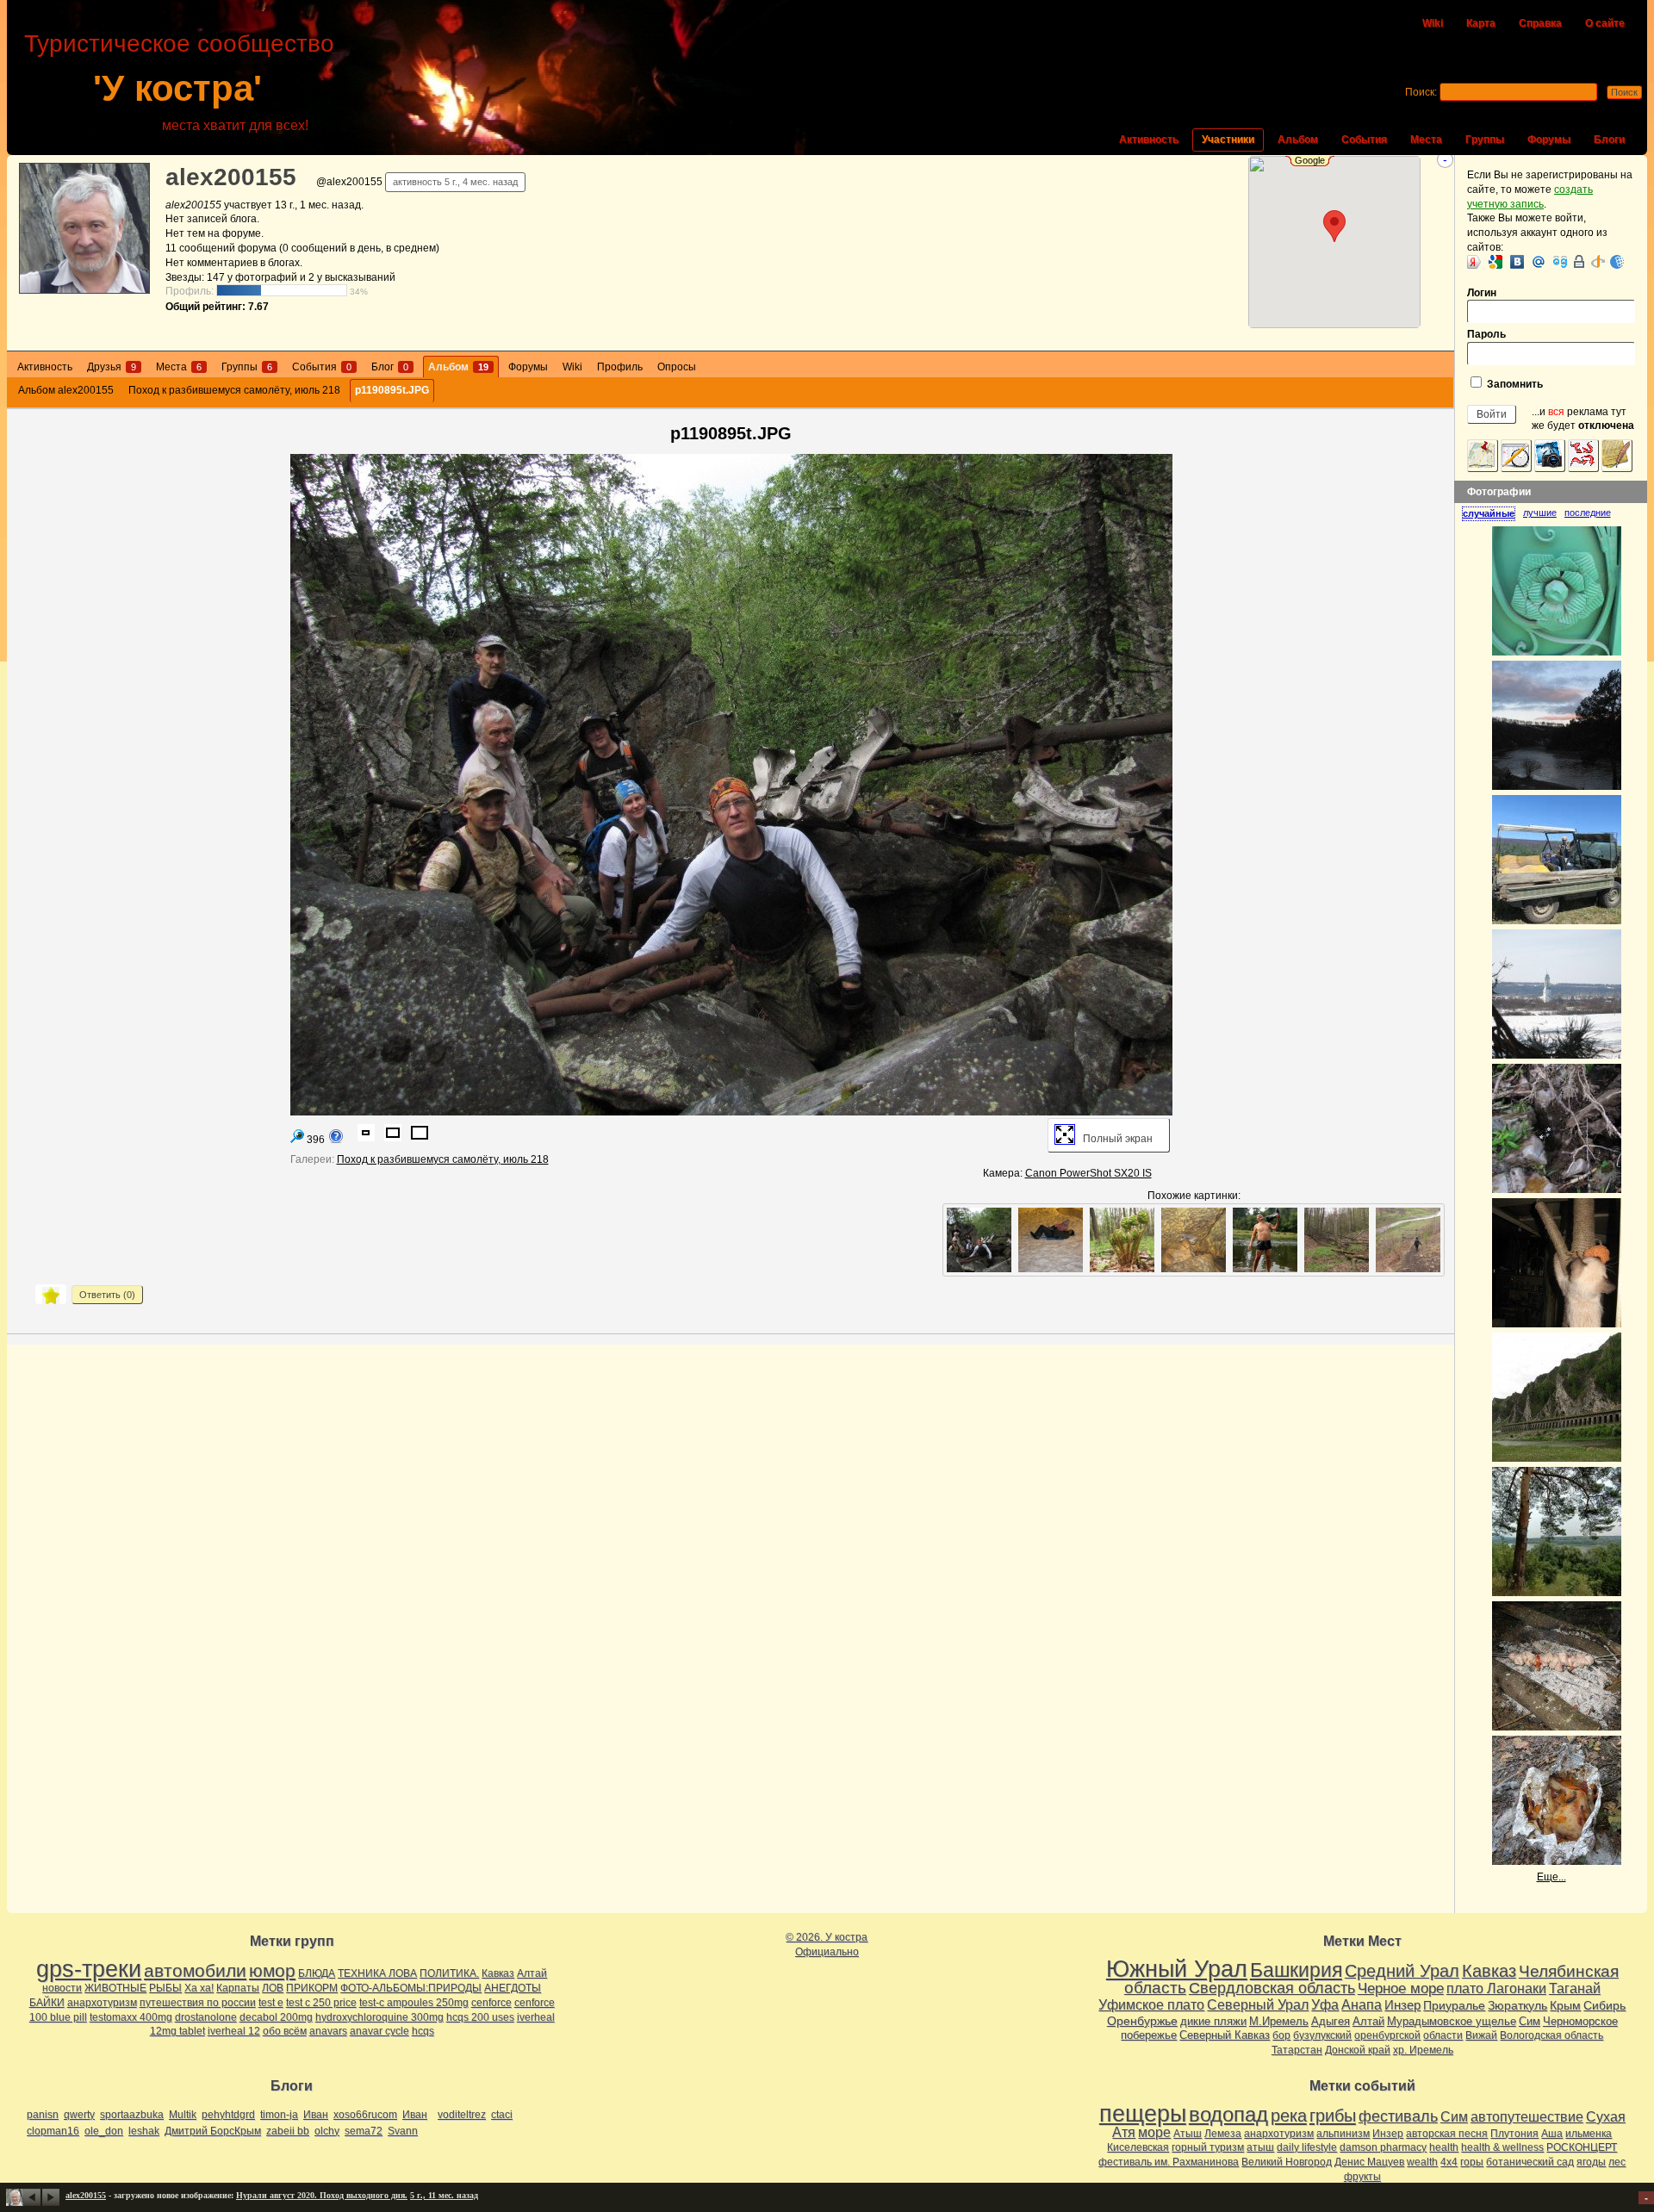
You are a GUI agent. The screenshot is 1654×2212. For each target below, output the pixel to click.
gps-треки (89, 1969)
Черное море (1401, 1988)
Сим (1530, 2021)
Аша (1552, 2134)
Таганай (1575, 1988)
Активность (1149, 140)
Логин (1482, 293)
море (1154, 2132)
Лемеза (1223, 2134)
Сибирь (1604, 2005)
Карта (1481, 23)
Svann (403, 2131)
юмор (272, 1970)
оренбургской (1387, 2035)
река (1289, 2116)
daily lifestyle (1307, 2147)
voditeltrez (462, 2115)
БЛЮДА (317, 1973)
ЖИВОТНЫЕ (115, 1988)
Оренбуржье (1142, 2021)
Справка (1540, 23)
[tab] (1492, 513)
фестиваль (1398, 2116)
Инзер (1402, 2005)
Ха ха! (199, 1988)
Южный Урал (1177, 1969)
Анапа (1362, 2005)
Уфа (1325, 2004)
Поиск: (1421, 92)
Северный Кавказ (1225, 2035)
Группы (1485, 140)
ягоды (1591, 2162)
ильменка (1589, 2134)
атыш (1260, 2147)
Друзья (112, 367)
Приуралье (1454, 2005)
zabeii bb (288, 2131)
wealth (1422, 2162)
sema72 (364, 2131)
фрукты (1362, 2177)
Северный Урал (1258, 2004)
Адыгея (1331, 2021)
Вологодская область (1551, 2035)
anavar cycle (379, 2031)
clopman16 (53, 2131)
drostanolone (206, 2017)
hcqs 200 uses (480, 2017)
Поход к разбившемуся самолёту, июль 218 (234, 390)
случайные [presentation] (1489, 513)
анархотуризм (102, 2003)
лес (1617, 2162)
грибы (1333, 2116)
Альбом (1298, 140)
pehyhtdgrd (228, 2115)
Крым (1565, 2005)
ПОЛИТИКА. (449, 1973)
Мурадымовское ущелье (1452, 2021)
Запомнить (1514, 384)
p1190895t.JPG (392, 390)
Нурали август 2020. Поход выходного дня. (322, 2195)
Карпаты (238, 1988)
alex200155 (231, 177)
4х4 (1449, 2162)
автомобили (195, 1970)
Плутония (1514, 2134)
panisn (43, 2115)
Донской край (1358, 2050)
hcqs (423, 2031)
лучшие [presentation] (1540, 513)
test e (271, 2003)
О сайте (1605, 23)
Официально (827, 1952)
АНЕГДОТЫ (513, 1988)
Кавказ (498, 1973)
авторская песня (1447, 2134)
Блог (390, 367)
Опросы (677, 367)
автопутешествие (1527, 2117)
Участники (1228, 140)
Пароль (1486, 334)
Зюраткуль (1517, 2005)
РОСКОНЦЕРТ (1582, 2147)
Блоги (1609, 140)
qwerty (79, 2115)
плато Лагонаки (1496, 1988)
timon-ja (279, 2115)
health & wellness (1502, 2147)
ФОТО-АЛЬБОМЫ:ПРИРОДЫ (411, 1988)
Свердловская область (1272, 1988)
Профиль (620, 367)
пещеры (1143, 2114)
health (1444, 2147)
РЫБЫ (165, 1988)
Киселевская (1138, 2147)
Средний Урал (1402, 1971)
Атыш (1188, 2134)
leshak (144, 2131)
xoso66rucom (365, 2115)
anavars (328, 2031)
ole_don (104, 2131)
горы (1472, 2162)
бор (1281, 2035)
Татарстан (1297, 2050)
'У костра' (177, 88)
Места (1426, 140)
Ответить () (107, 1295)
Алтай (532, 1973)
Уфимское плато (1151, 2004)
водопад (1228, 2115)
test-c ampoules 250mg (414, 2003)
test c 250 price (321, 2003)
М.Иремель (1279, 2021)
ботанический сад (1530, 2162)
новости (62, 1988)
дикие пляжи (1213, 2021)
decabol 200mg (276, 2017)
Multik (183, 2115)
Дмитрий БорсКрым (213, 2131)
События (1364, 140)
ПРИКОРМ (312, 1988)
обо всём (285, 2031)
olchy (327, 2131)
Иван (316, 2115)
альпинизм (1343, 2134)
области (1443, 2035)
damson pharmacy (1383, 2147)
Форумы (1549, 140)
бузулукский (1322, 2035)
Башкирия (1296, 1970)
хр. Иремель (1423, 2050)
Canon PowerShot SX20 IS (1088, 1173)
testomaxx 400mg (131, 2017)
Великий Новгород (1287, 2162)
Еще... (1551, 1877)
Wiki (1433, 23)
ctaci (502, 2115)
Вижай (1481, 2035)
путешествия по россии (198, 2003)
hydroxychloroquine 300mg (379, 2017)
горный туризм (1208, 2147)
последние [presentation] (1588, 513)
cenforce (491, 2003)
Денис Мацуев (1369, 2162)
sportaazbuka (132, 2115)
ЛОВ (273, 1988)
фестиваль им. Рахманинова (1169, 2162)
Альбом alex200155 (66, 390)
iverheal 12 (234, 2031)
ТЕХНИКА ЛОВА (377, 1973)
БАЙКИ (47, 2003)
